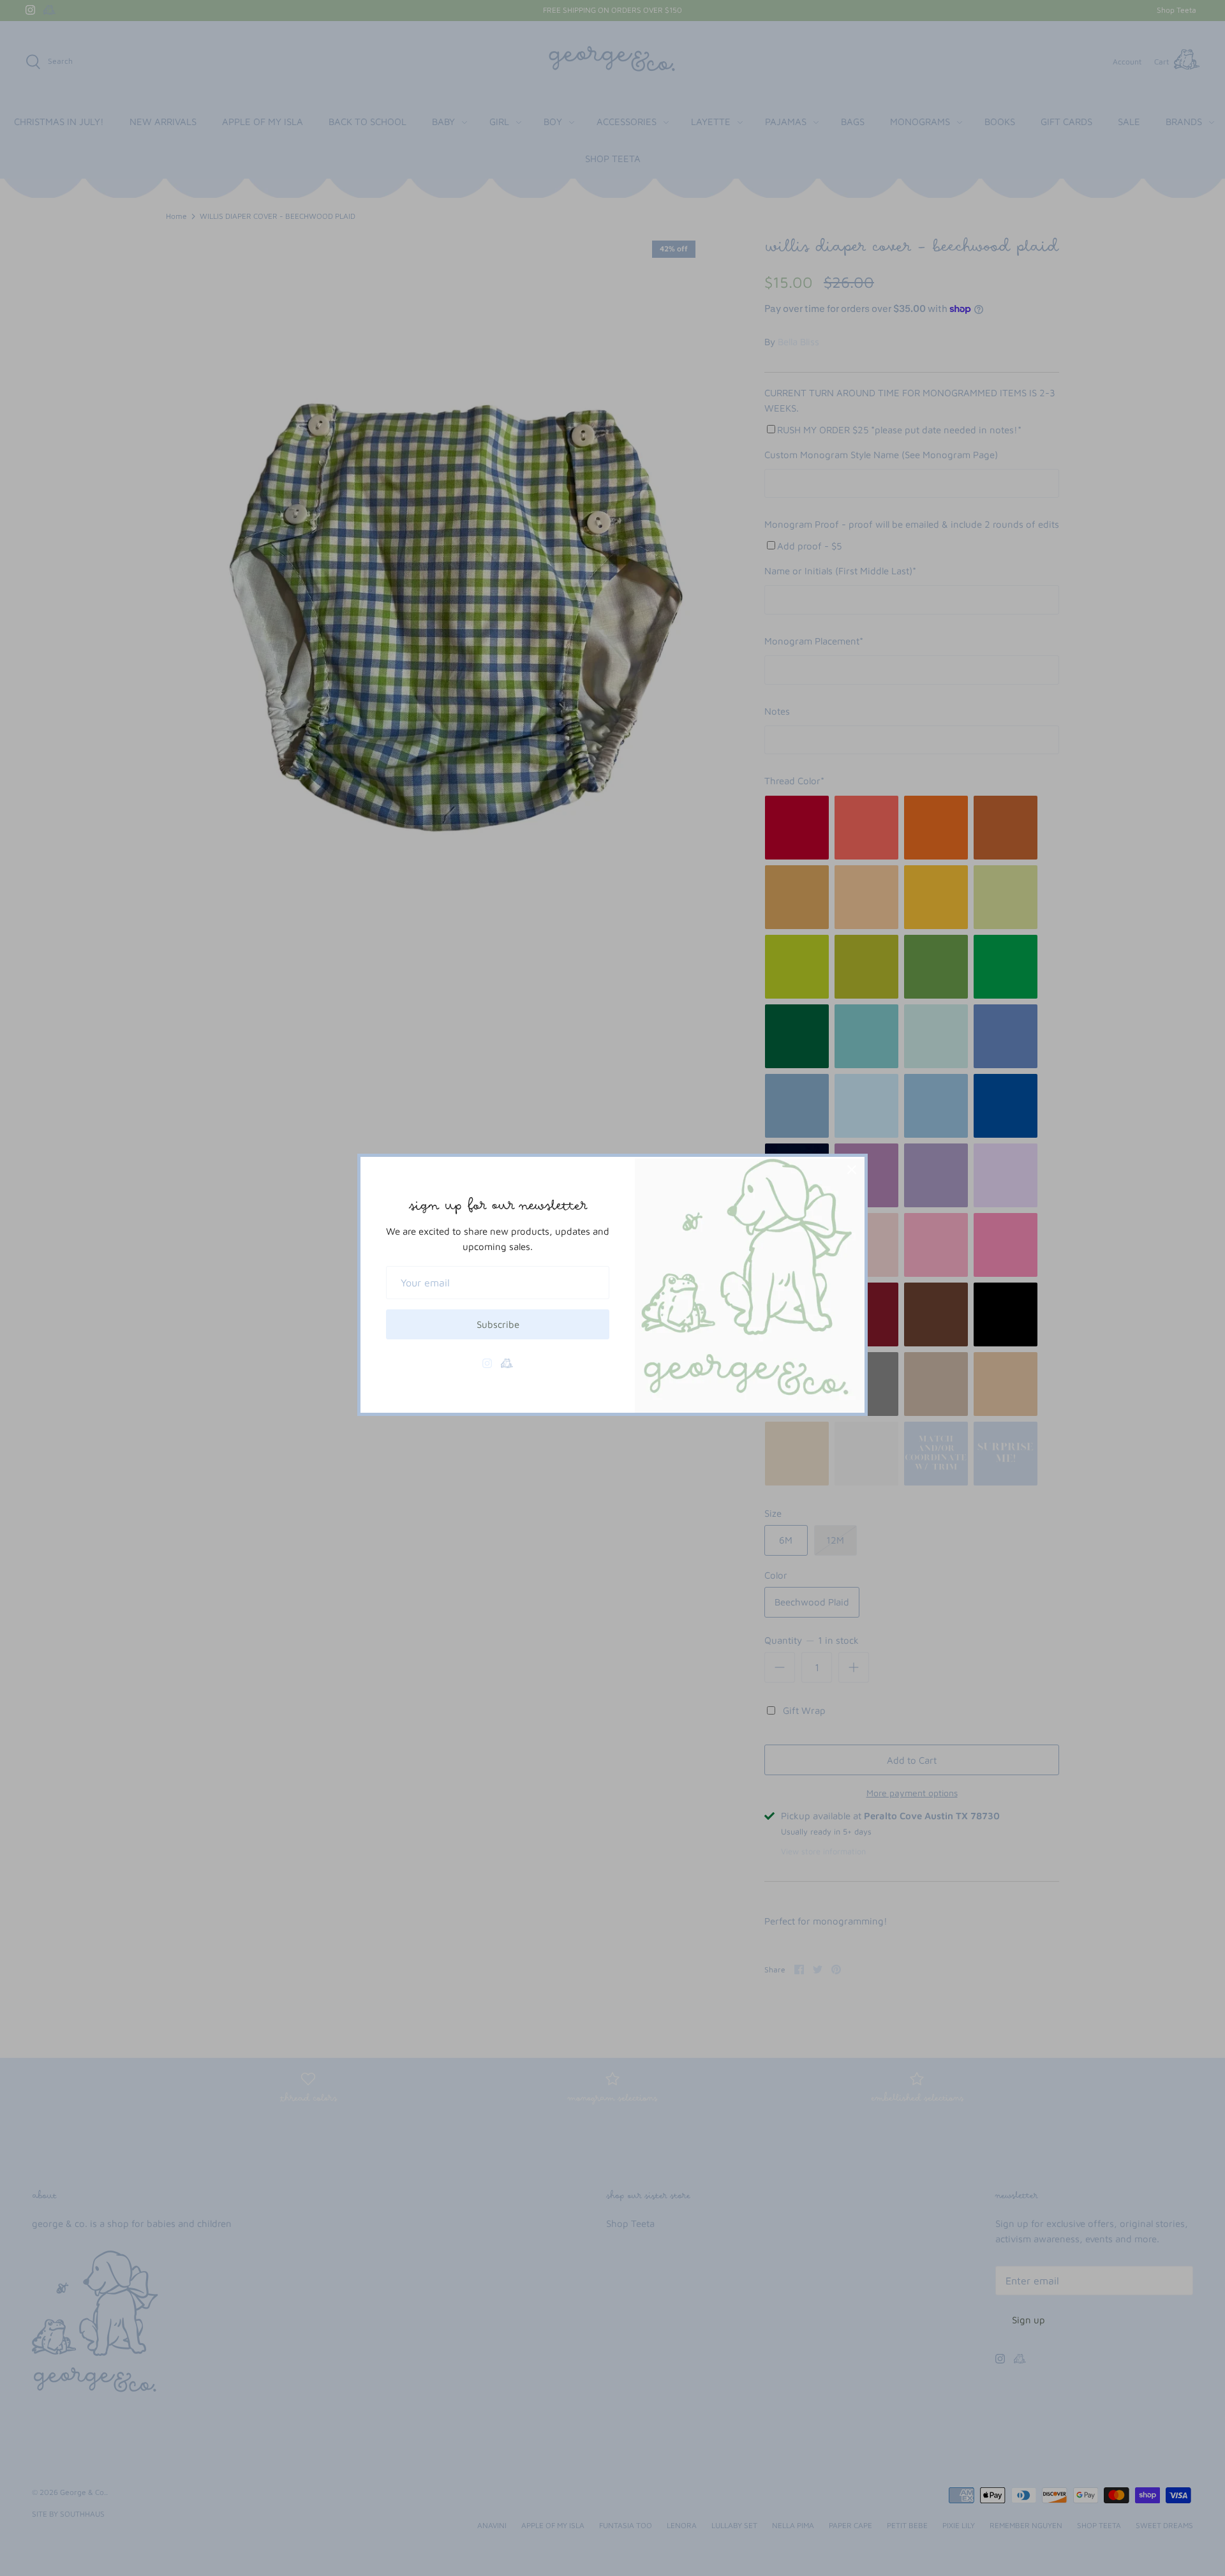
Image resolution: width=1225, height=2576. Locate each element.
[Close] (852, 1170)
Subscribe (498, 1324)
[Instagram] (487, 1363)
